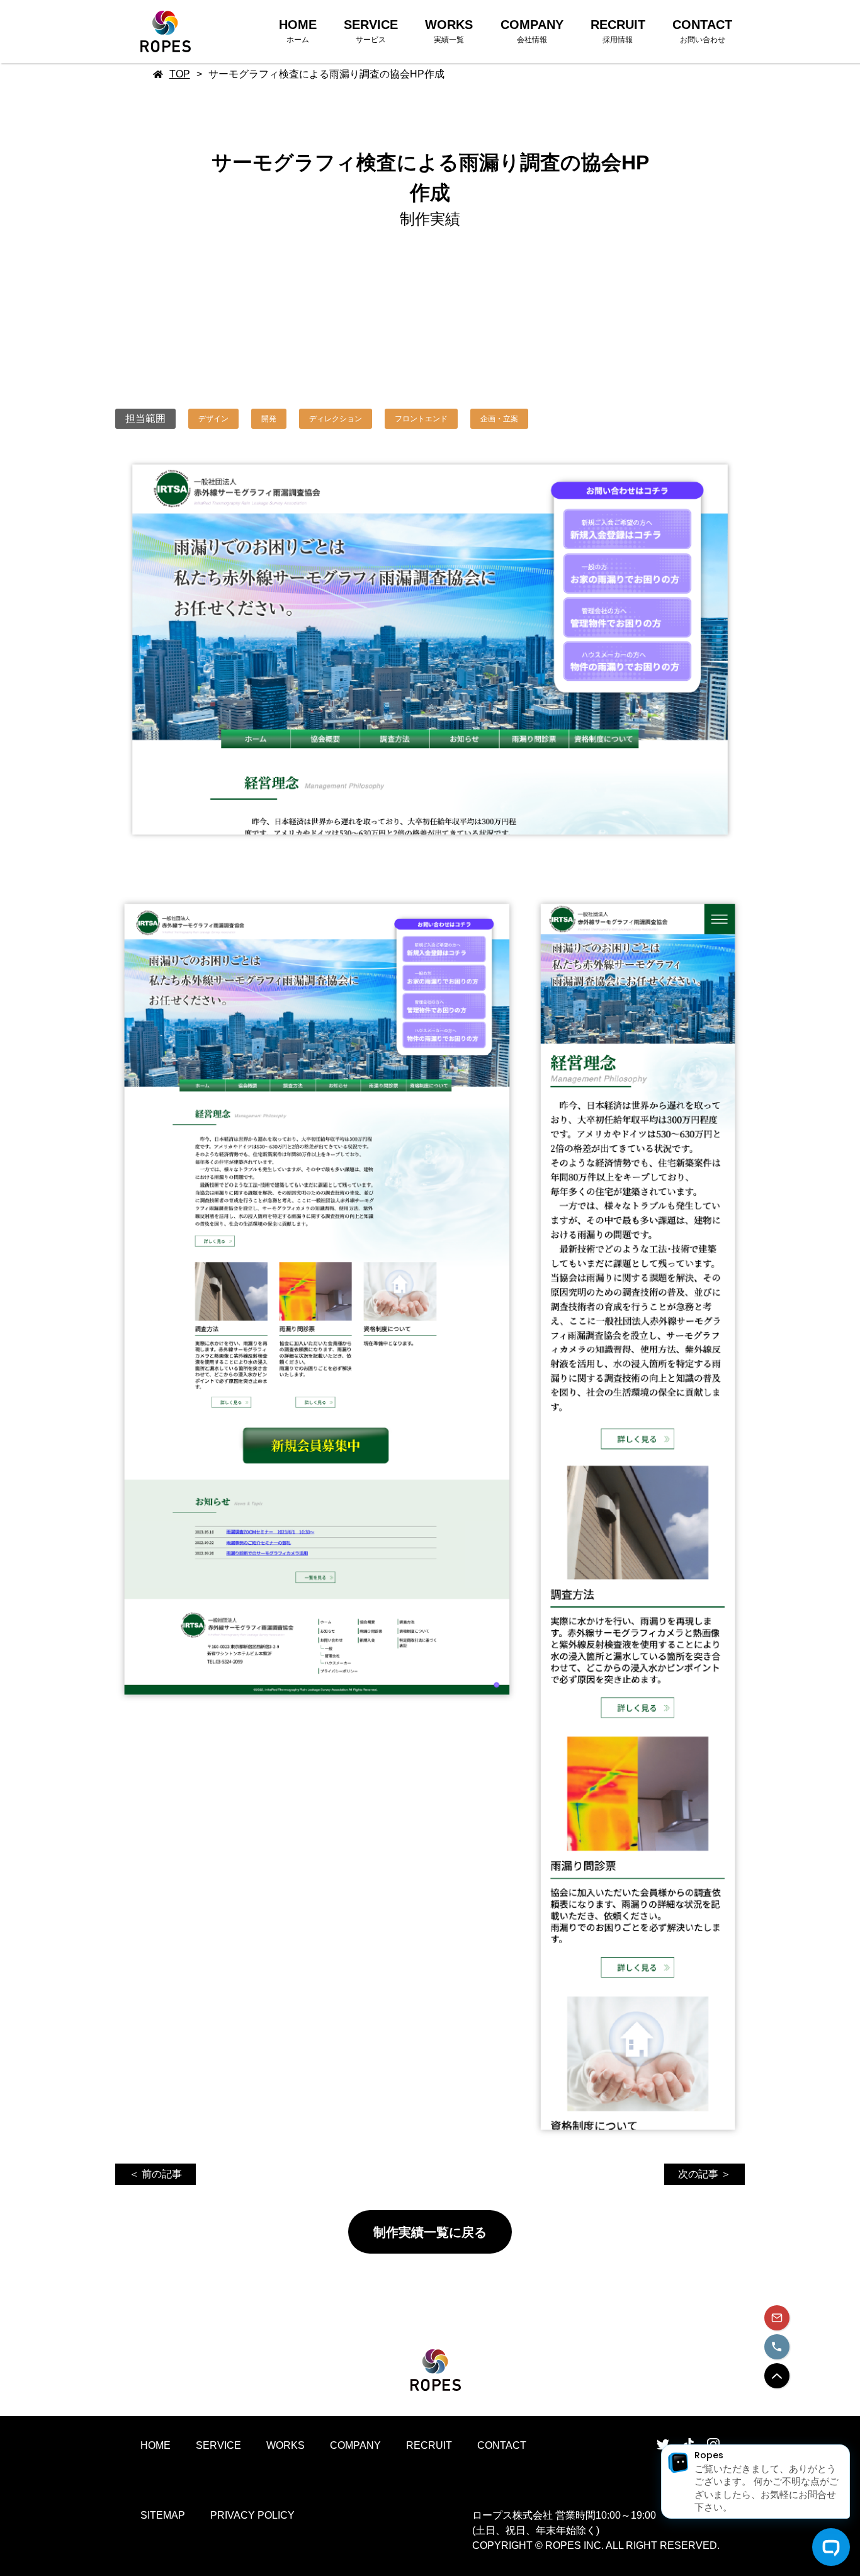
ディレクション (336, 419)
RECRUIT (429, 2445)
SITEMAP (163, 2515)
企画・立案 (499, 419)
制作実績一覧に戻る (430, 2232)
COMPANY (355, 2445)
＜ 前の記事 (156, 2174)
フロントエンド (421, 419)
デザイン (213, 419)
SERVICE (218, 2445)
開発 (269, 419)
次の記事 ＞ (704, 2174)
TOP (180, 74)
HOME (156, 2445)
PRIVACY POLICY (252, 2515)
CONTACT (502, 2445)
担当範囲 (145, 418)
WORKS (286, 2445)
